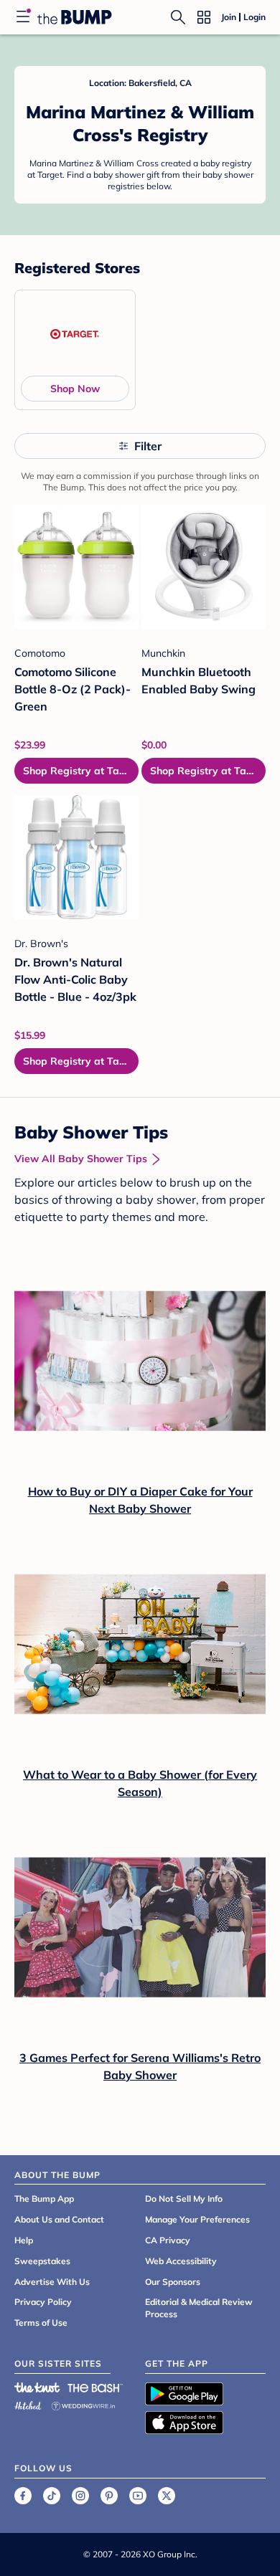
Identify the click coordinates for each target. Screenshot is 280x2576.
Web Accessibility (181, 2261)
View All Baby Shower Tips (81, 1159)
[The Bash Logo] (95, 2387)
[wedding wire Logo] (83, 2404)
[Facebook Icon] (23, 2496)
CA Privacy (168, 2240)
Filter (148, 446)
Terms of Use (41, 2323)
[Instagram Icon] (80, 2496)
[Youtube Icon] (138, 2496)
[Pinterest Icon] (109, 2496)
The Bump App (44, 2199)
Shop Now (75, 389)
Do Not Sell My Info (184, 2199)
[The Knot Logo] (37, 2387)
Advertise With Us (52, 2282)
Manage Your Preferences (197, 2219)
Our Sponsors (173, 2282)
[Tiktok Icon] (52, 2496)
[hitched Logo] (28, 2404)
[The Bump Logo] (75, 17)
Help (24, 2240)
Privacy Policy (43, 2302)
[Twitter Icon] (167, 2496)
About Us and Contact (59, 2219)
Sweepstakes (42, 2261)
